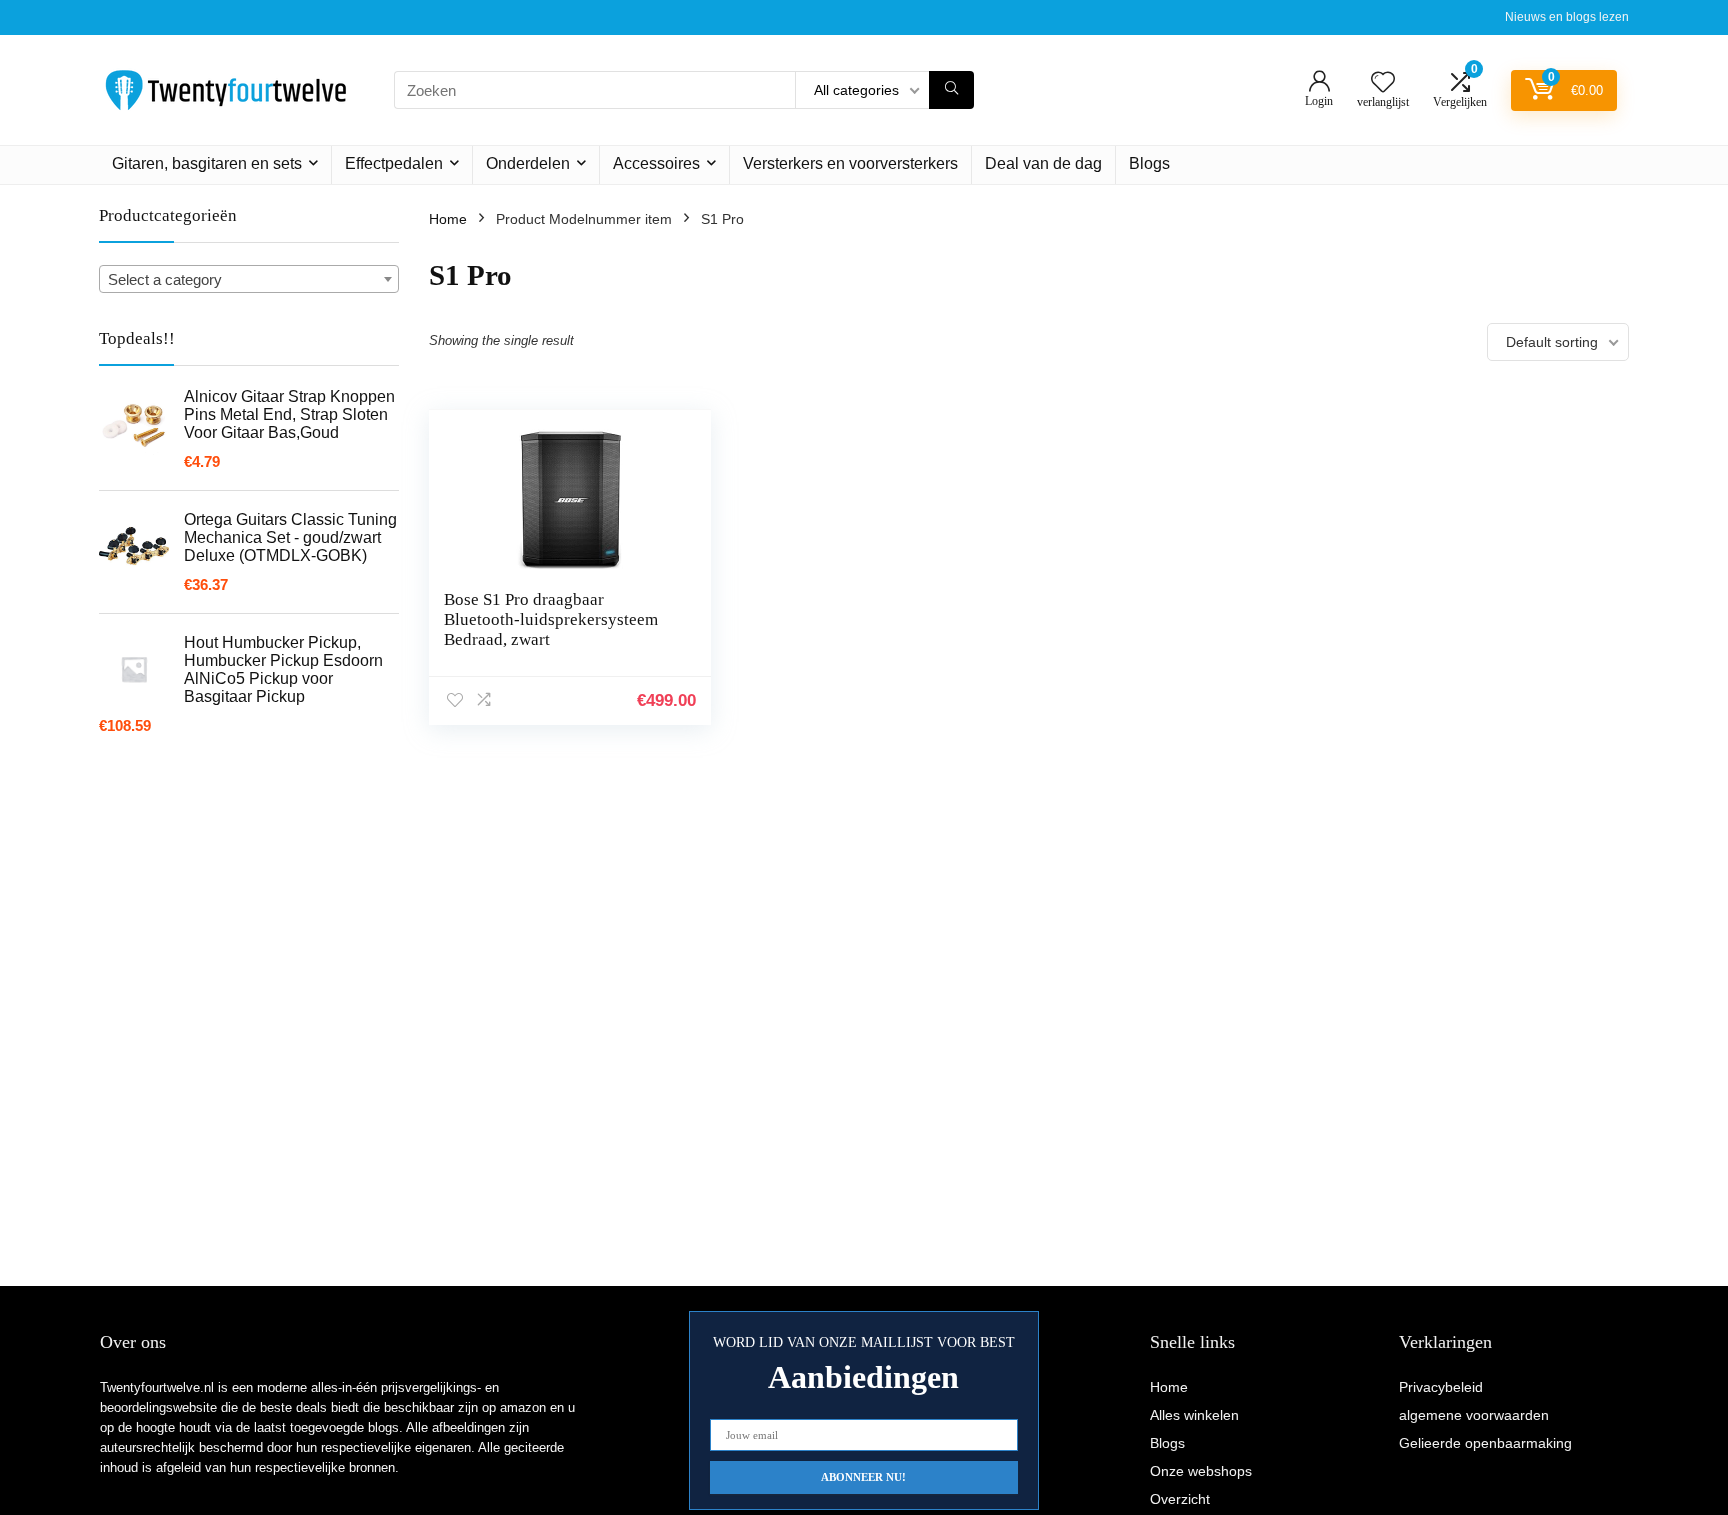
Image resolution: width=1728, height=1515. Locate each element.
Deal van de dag (1043, 163)
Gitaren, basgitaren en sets (207, 163)
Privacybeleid (1441, 1387)
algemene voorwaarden (1474, 1415)
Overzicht (1180, 1499)
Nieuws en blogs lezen (1567, 17)
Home (448, 219)
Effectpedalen (394, 163)
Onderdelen (528, 163)
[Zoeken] (951, 90)
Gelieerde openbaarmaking (1485, 1443)
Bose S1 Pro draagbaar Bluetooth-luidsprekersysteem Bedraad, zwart (551, 619)
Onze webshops (1201, 1471)
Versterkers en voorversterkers (850, 163)
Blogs (1149, 163)
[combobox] (249, 279)
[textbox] (249, 280)
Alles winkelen (1194, 1415)
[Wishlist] (1383, 83)
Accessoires (656, 163)
